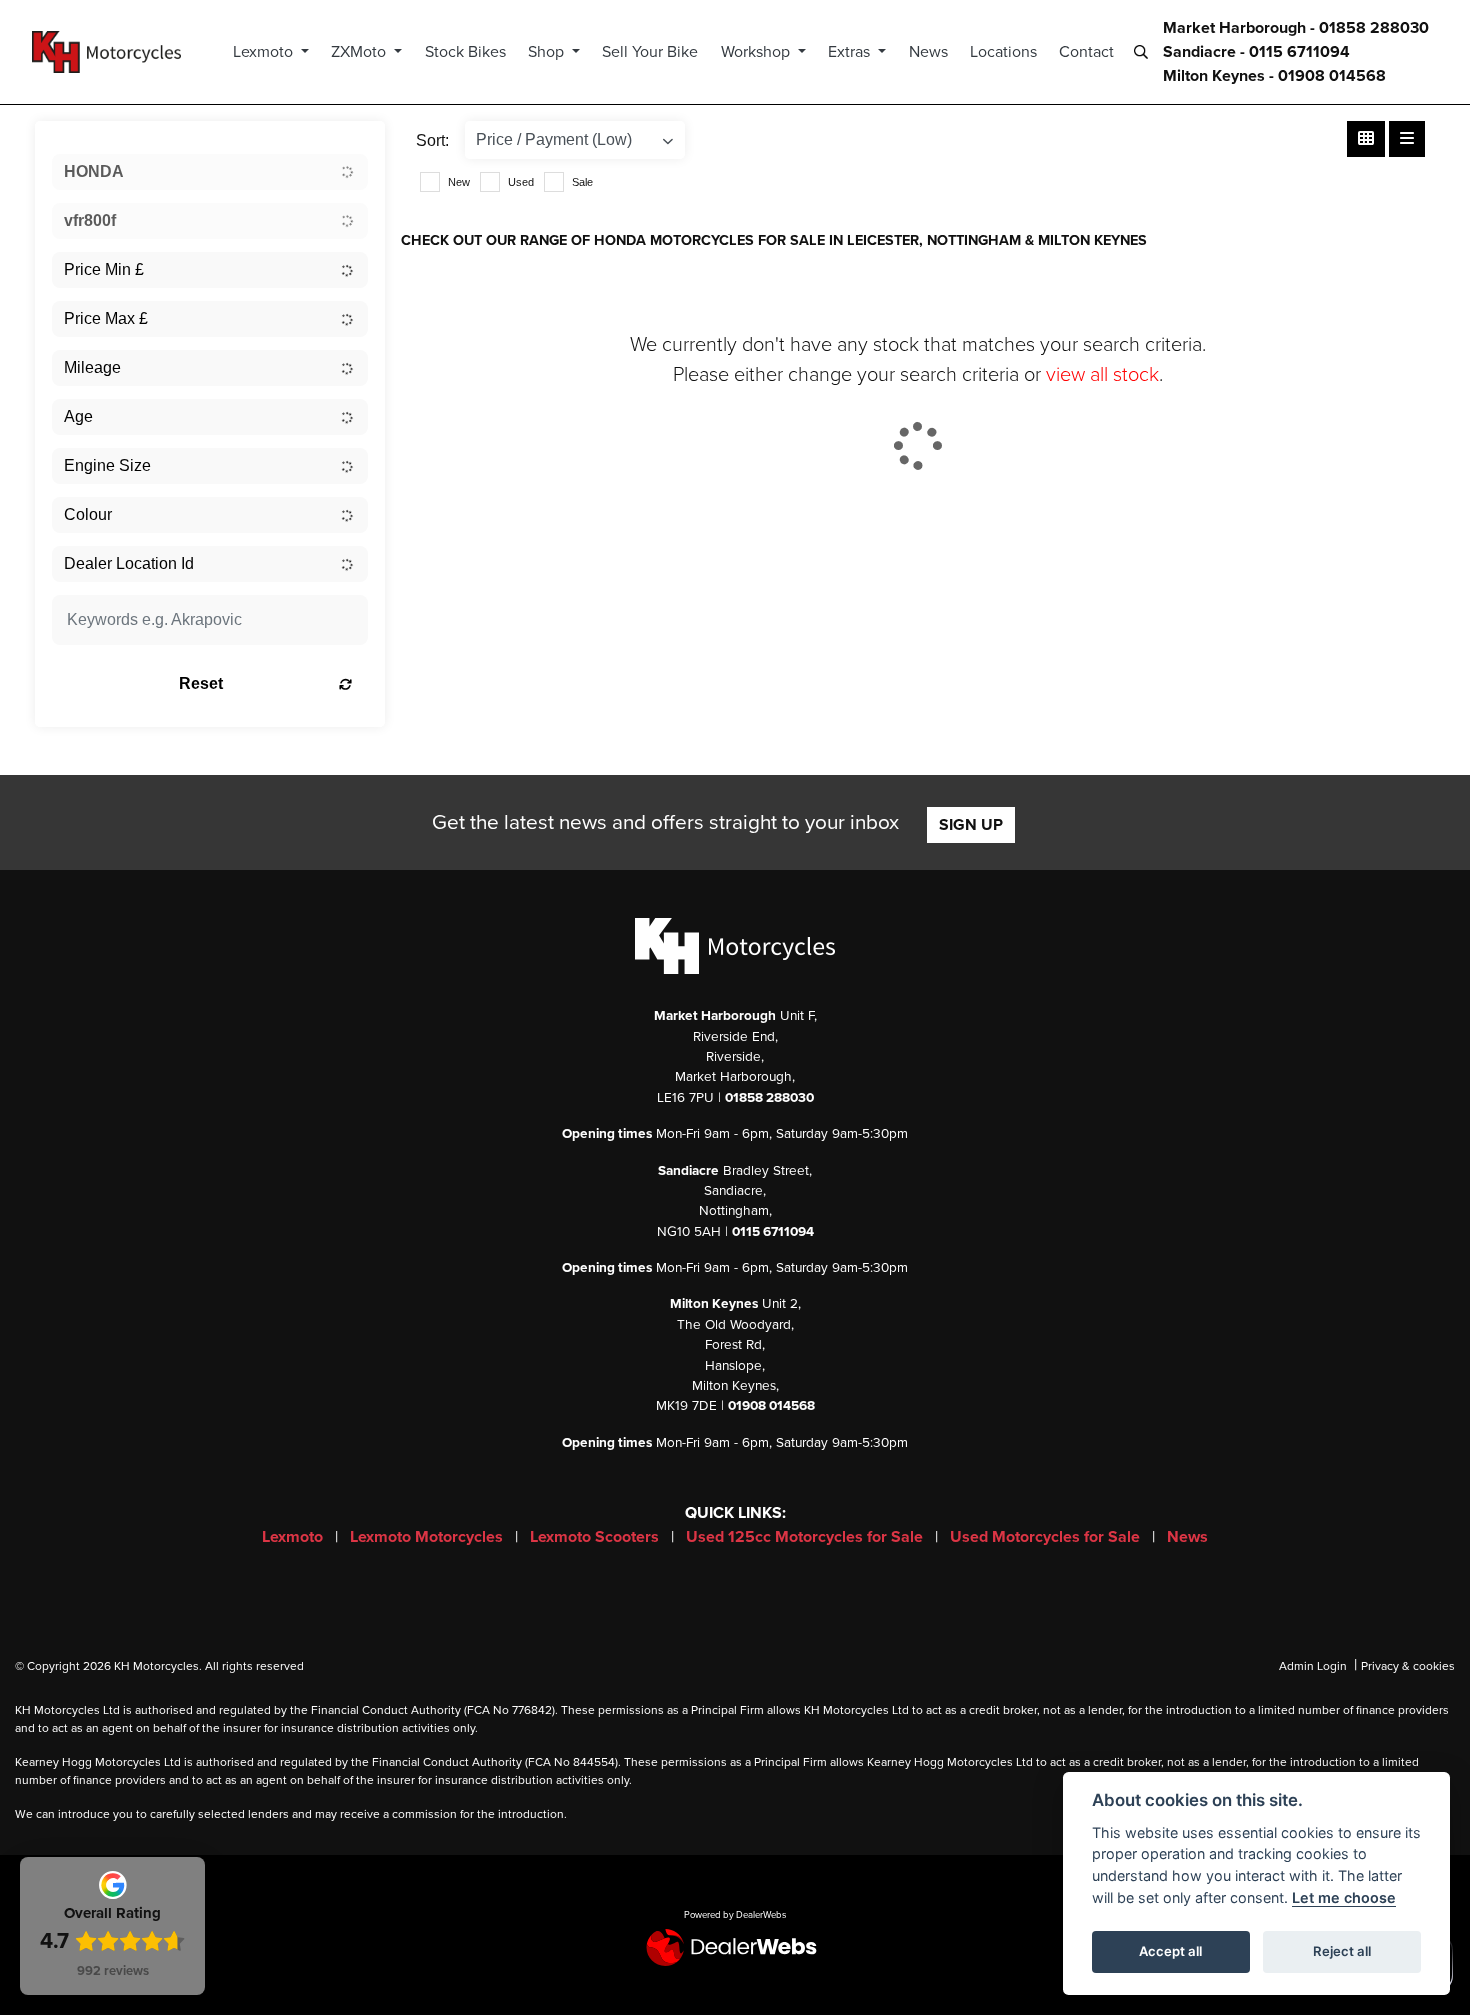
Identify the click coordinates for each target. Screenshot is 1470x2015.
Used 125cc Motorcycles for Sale (806, 1537)
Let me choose (1344, 1897)
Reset (201, 683)
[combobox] (210, 172)
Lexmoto (265, 52)
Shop (548, 52)
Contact (1086, 52)
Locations (1003, 52)
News (928, 52)
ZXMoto (360, 52)
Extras (851, 52)
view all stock (1102, 375)
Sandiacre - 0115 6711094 (1256, 52)
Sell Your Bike (650, 52)
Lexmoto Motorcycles (428, 1537)
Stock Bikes (465, 52)
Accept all (1170, 1951)
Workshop (757, 52)
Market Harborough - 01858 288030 (1296, 28)
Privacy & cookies (1408, 1666)
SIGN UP (971, 825)
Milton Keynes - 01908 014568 (1274, 76)
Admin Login (1313, 1666)
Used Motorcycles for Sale (1047, 1537)
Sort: (432, 140)
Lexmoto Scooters (596, 1537)
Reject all (1342, 1951)
